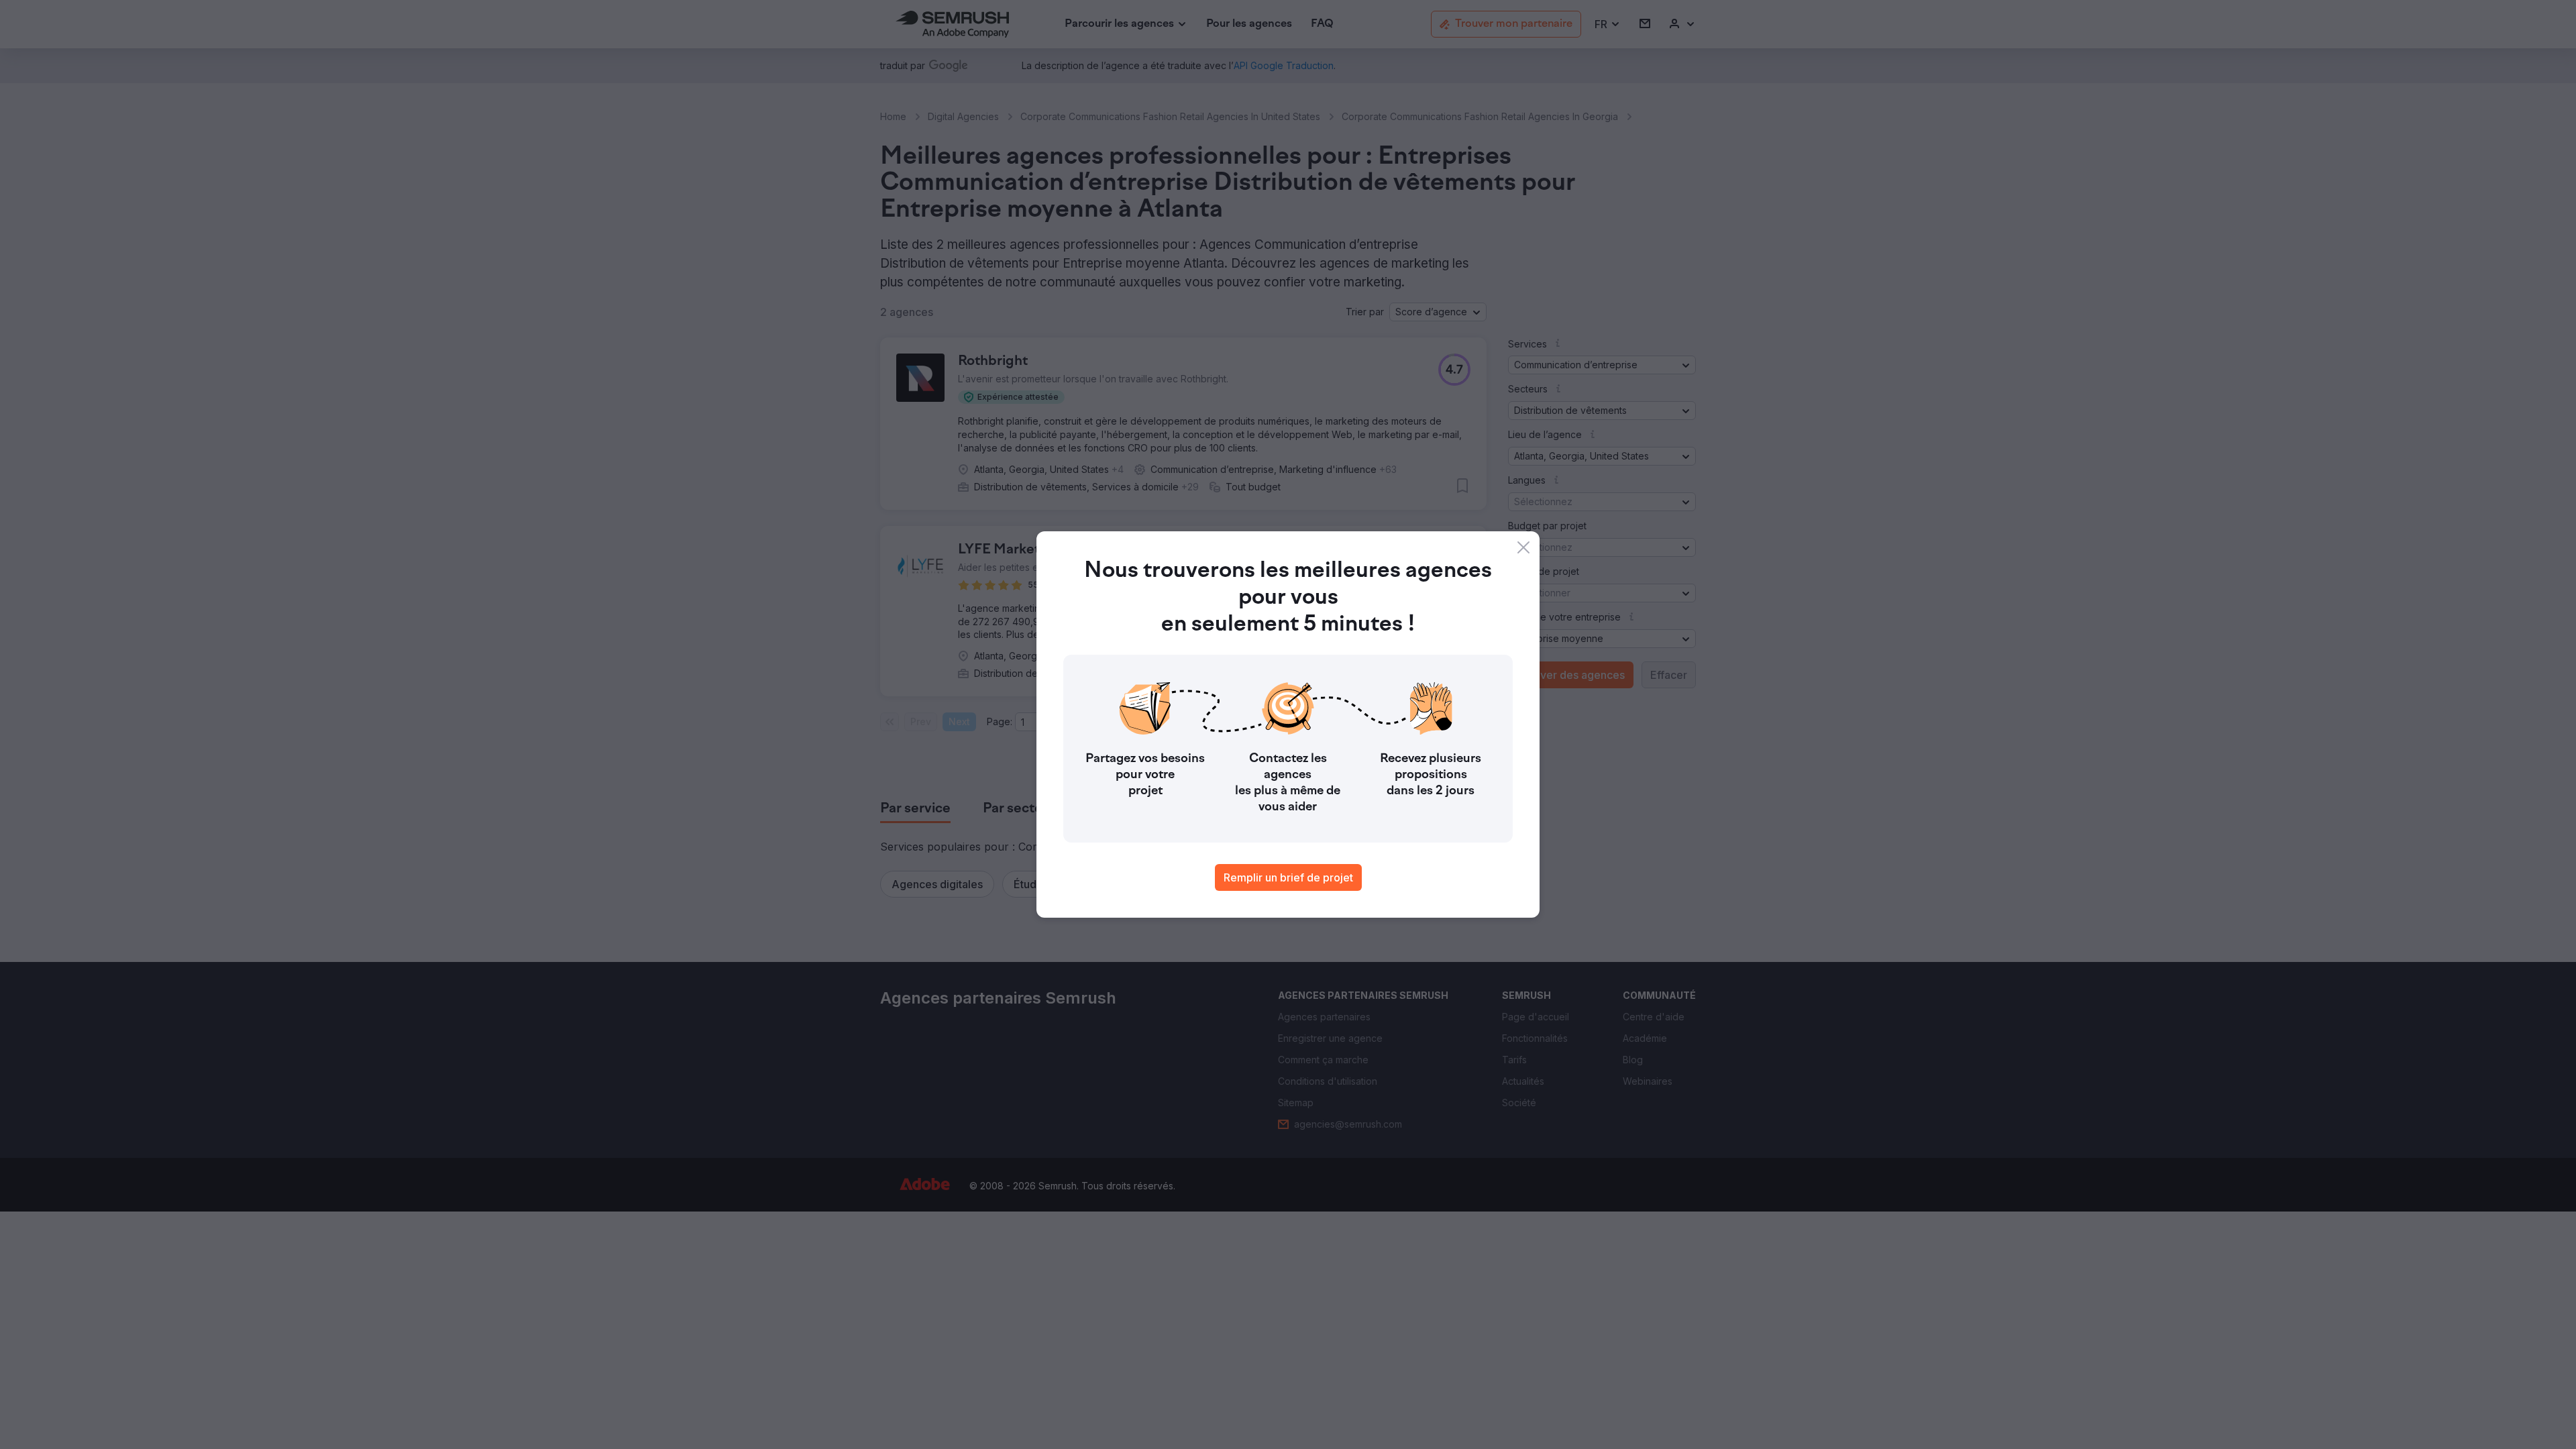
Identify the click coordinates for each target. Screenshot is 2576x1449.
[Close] (1523, 547)
